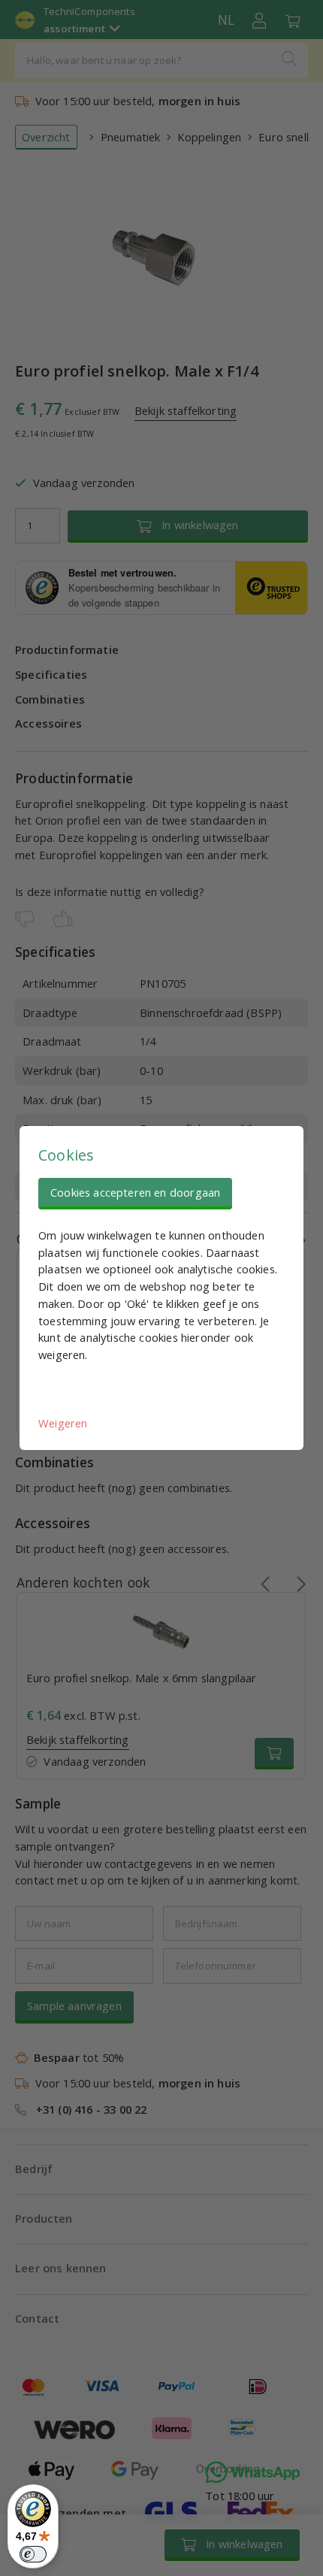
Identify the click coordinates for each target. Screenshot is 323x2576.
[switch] (33, 2554)
